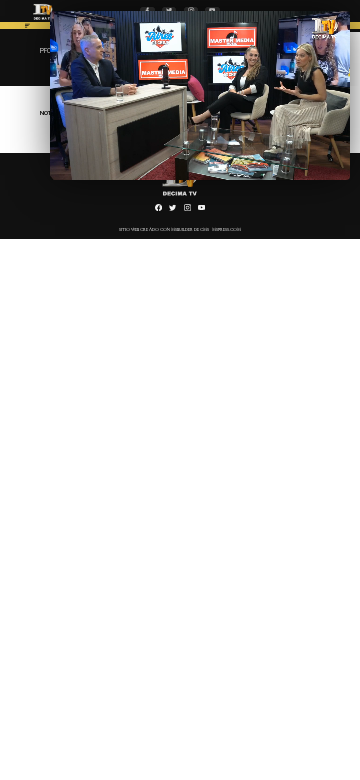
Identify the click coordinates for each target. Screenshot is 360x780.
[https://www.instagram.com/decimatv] (187, 210)
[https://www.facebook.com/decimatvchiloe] (158, 210)
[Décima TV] (27, 28)
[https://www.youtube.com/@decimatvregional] (201, 210)
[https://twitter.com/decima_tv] (172, 210)
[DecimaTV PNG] (43, 21)
